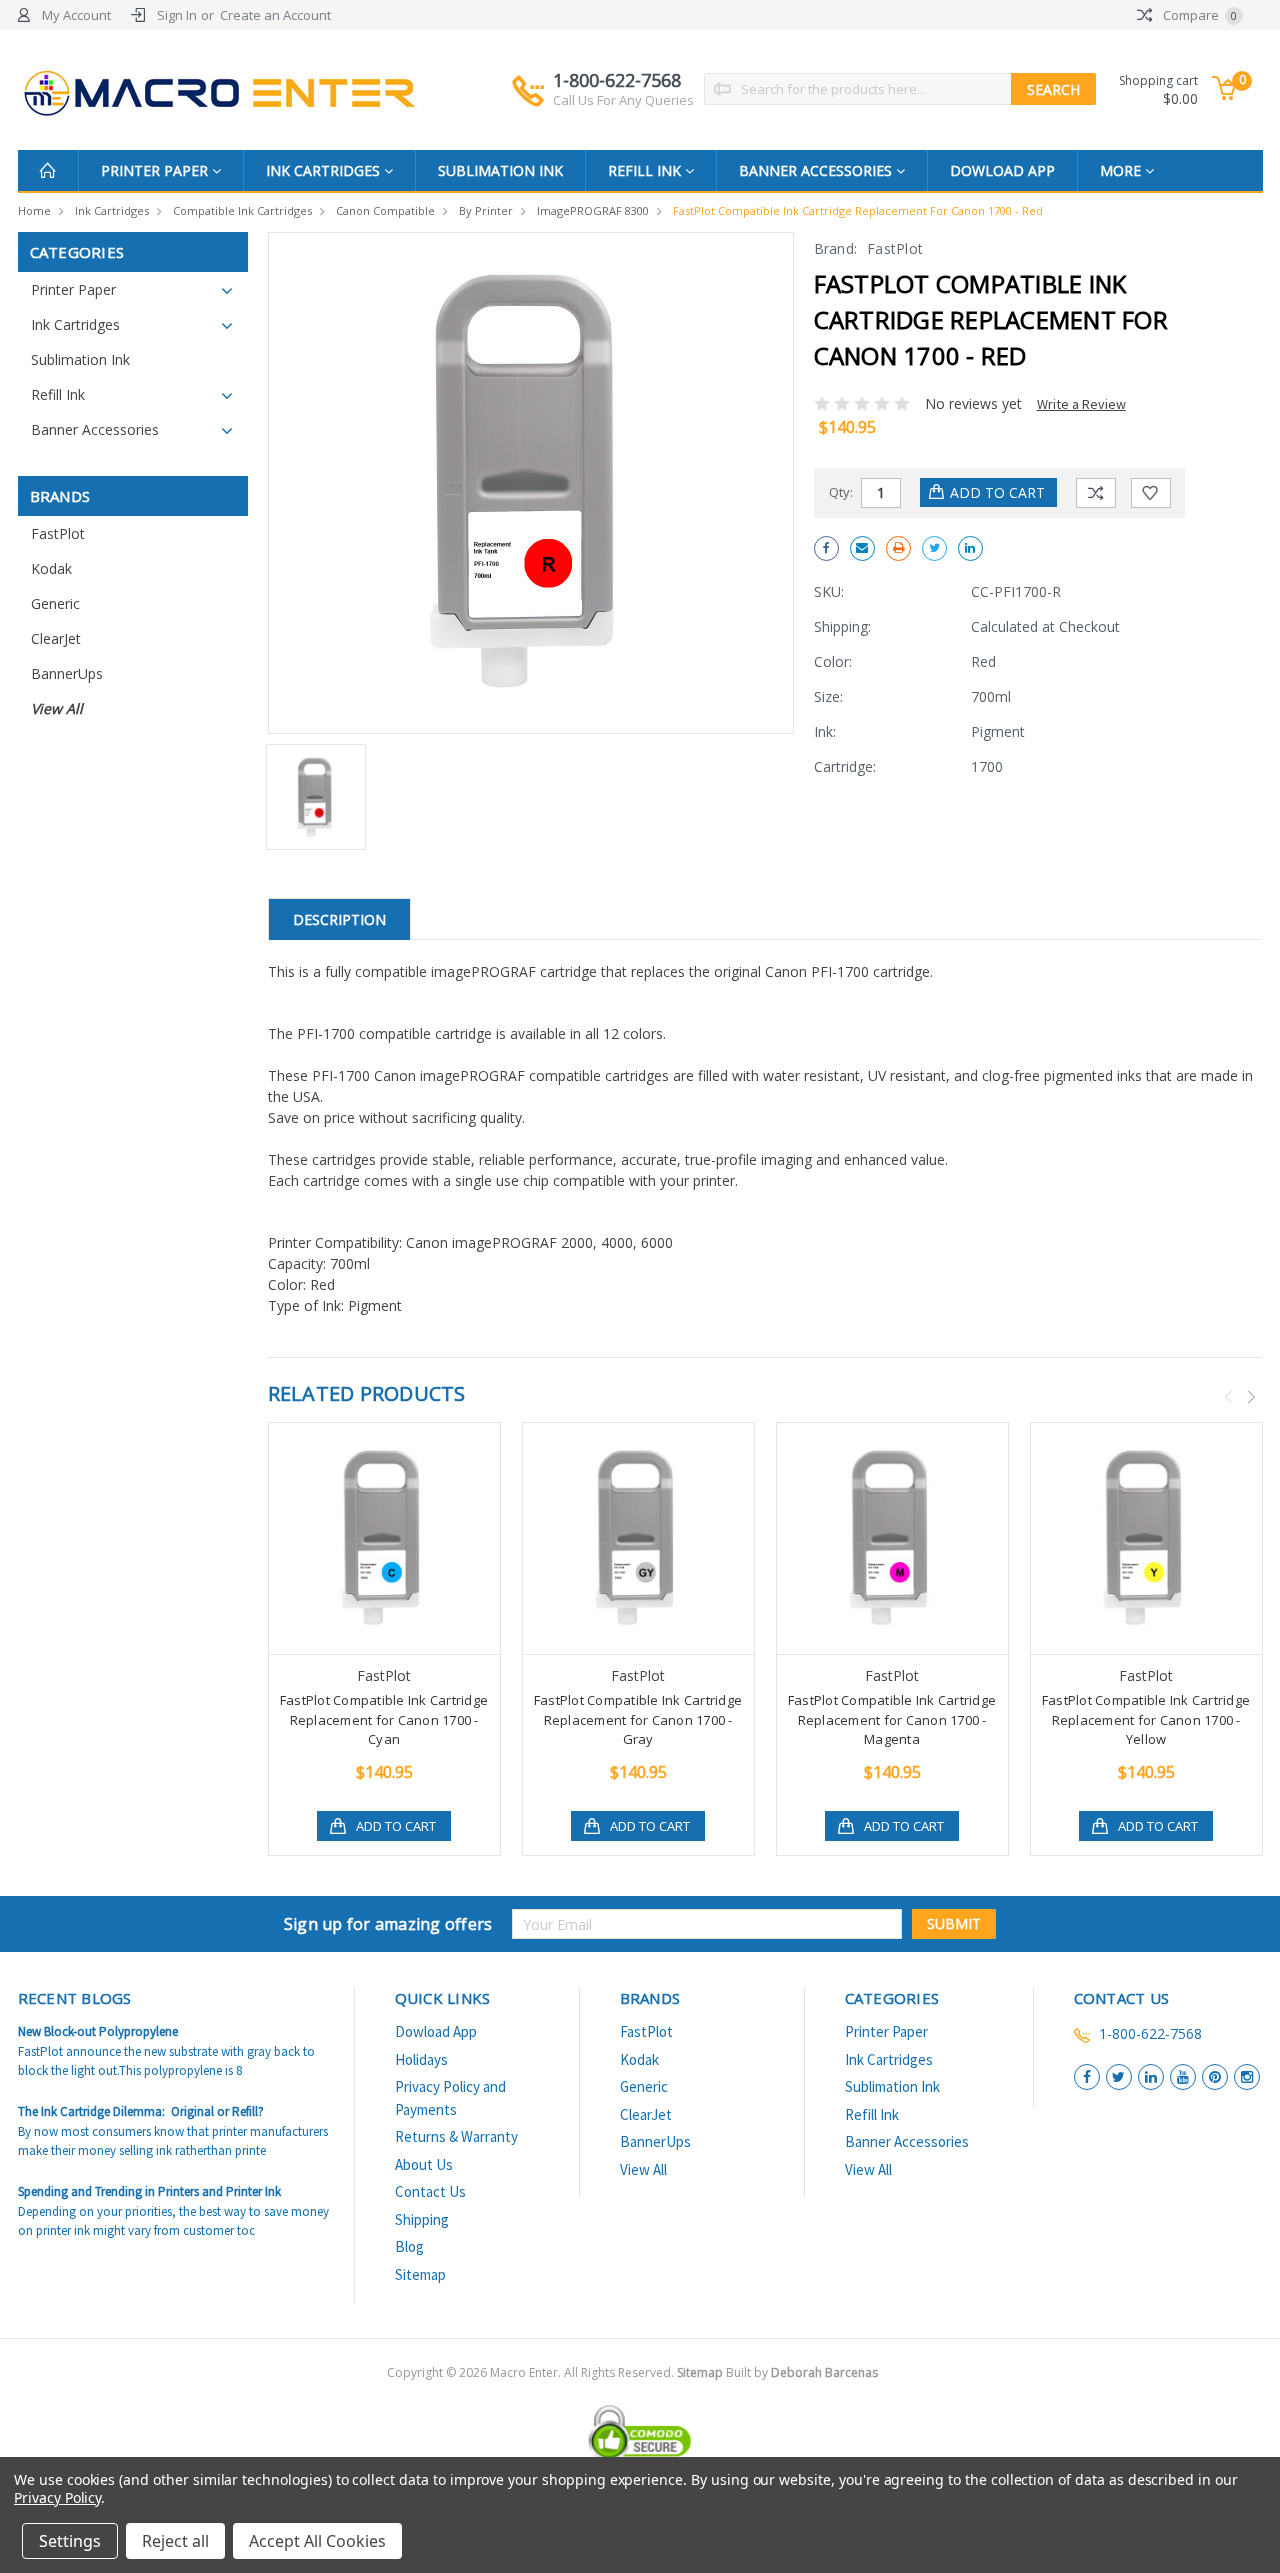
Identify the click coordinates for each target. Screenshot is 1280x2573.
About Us (424, 2164)
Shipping (422, 2219)
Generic (55, 603)
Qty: (841, 492)
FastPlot (58, 533)
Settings (70, 2541)
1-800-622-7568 (623, 88)
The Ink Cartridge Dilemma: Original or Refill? (141, 2111)
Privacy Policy (57, 2497)
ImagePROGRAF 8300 (593, 210)
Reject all (175, 2541)
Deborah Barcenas (824, 2372)
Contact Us (430, 2191)
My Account (76, 15)
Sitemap (420, 2274)
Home (34, 210)
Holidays (421, 2059)
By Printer (486, 210)
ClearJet (56, 638)
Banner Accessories (817, 170)
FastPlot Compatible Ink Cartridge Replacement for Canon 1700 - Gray (638, 1719)
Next (1251, 1397)
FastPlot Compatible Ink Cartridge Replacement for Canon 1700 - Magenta (892, 1719)
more (1122, 170)
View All (57, 708)
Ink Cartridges (325, 170)
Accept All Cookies (317, 2541)
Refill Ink (646, 170)
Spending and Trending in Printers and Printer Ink (149, 2191)
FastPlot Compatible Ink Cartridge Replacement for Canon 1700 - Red (858, 210)
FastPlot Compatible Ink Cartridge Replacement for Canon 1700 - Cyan (384, 1719)
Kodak (51, 568)
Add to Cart (396, 1826)
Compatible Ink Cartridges (242, 210)
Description (339, 919)
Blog (409, 2246)
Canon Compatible (385, 210)
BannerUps (67, 673)
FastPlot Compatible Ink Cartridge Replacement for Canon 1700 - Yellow (1146, 1719)
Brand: (836, 248)
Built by (802, 2372)
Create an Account (275, 15)
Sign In (177, 15)
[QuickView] (368, 1539)
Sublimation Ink (500, 170)
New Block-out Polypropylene (98, 2031)
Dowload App (1002, 170)
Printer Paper (156, 170)
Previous (1228, 1397)
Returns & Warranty (456, 2136)
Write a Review (1081, 404)
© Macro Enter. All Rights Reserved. (662, 2372)
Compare (1198, 15)
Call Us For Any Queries (623, 100)
